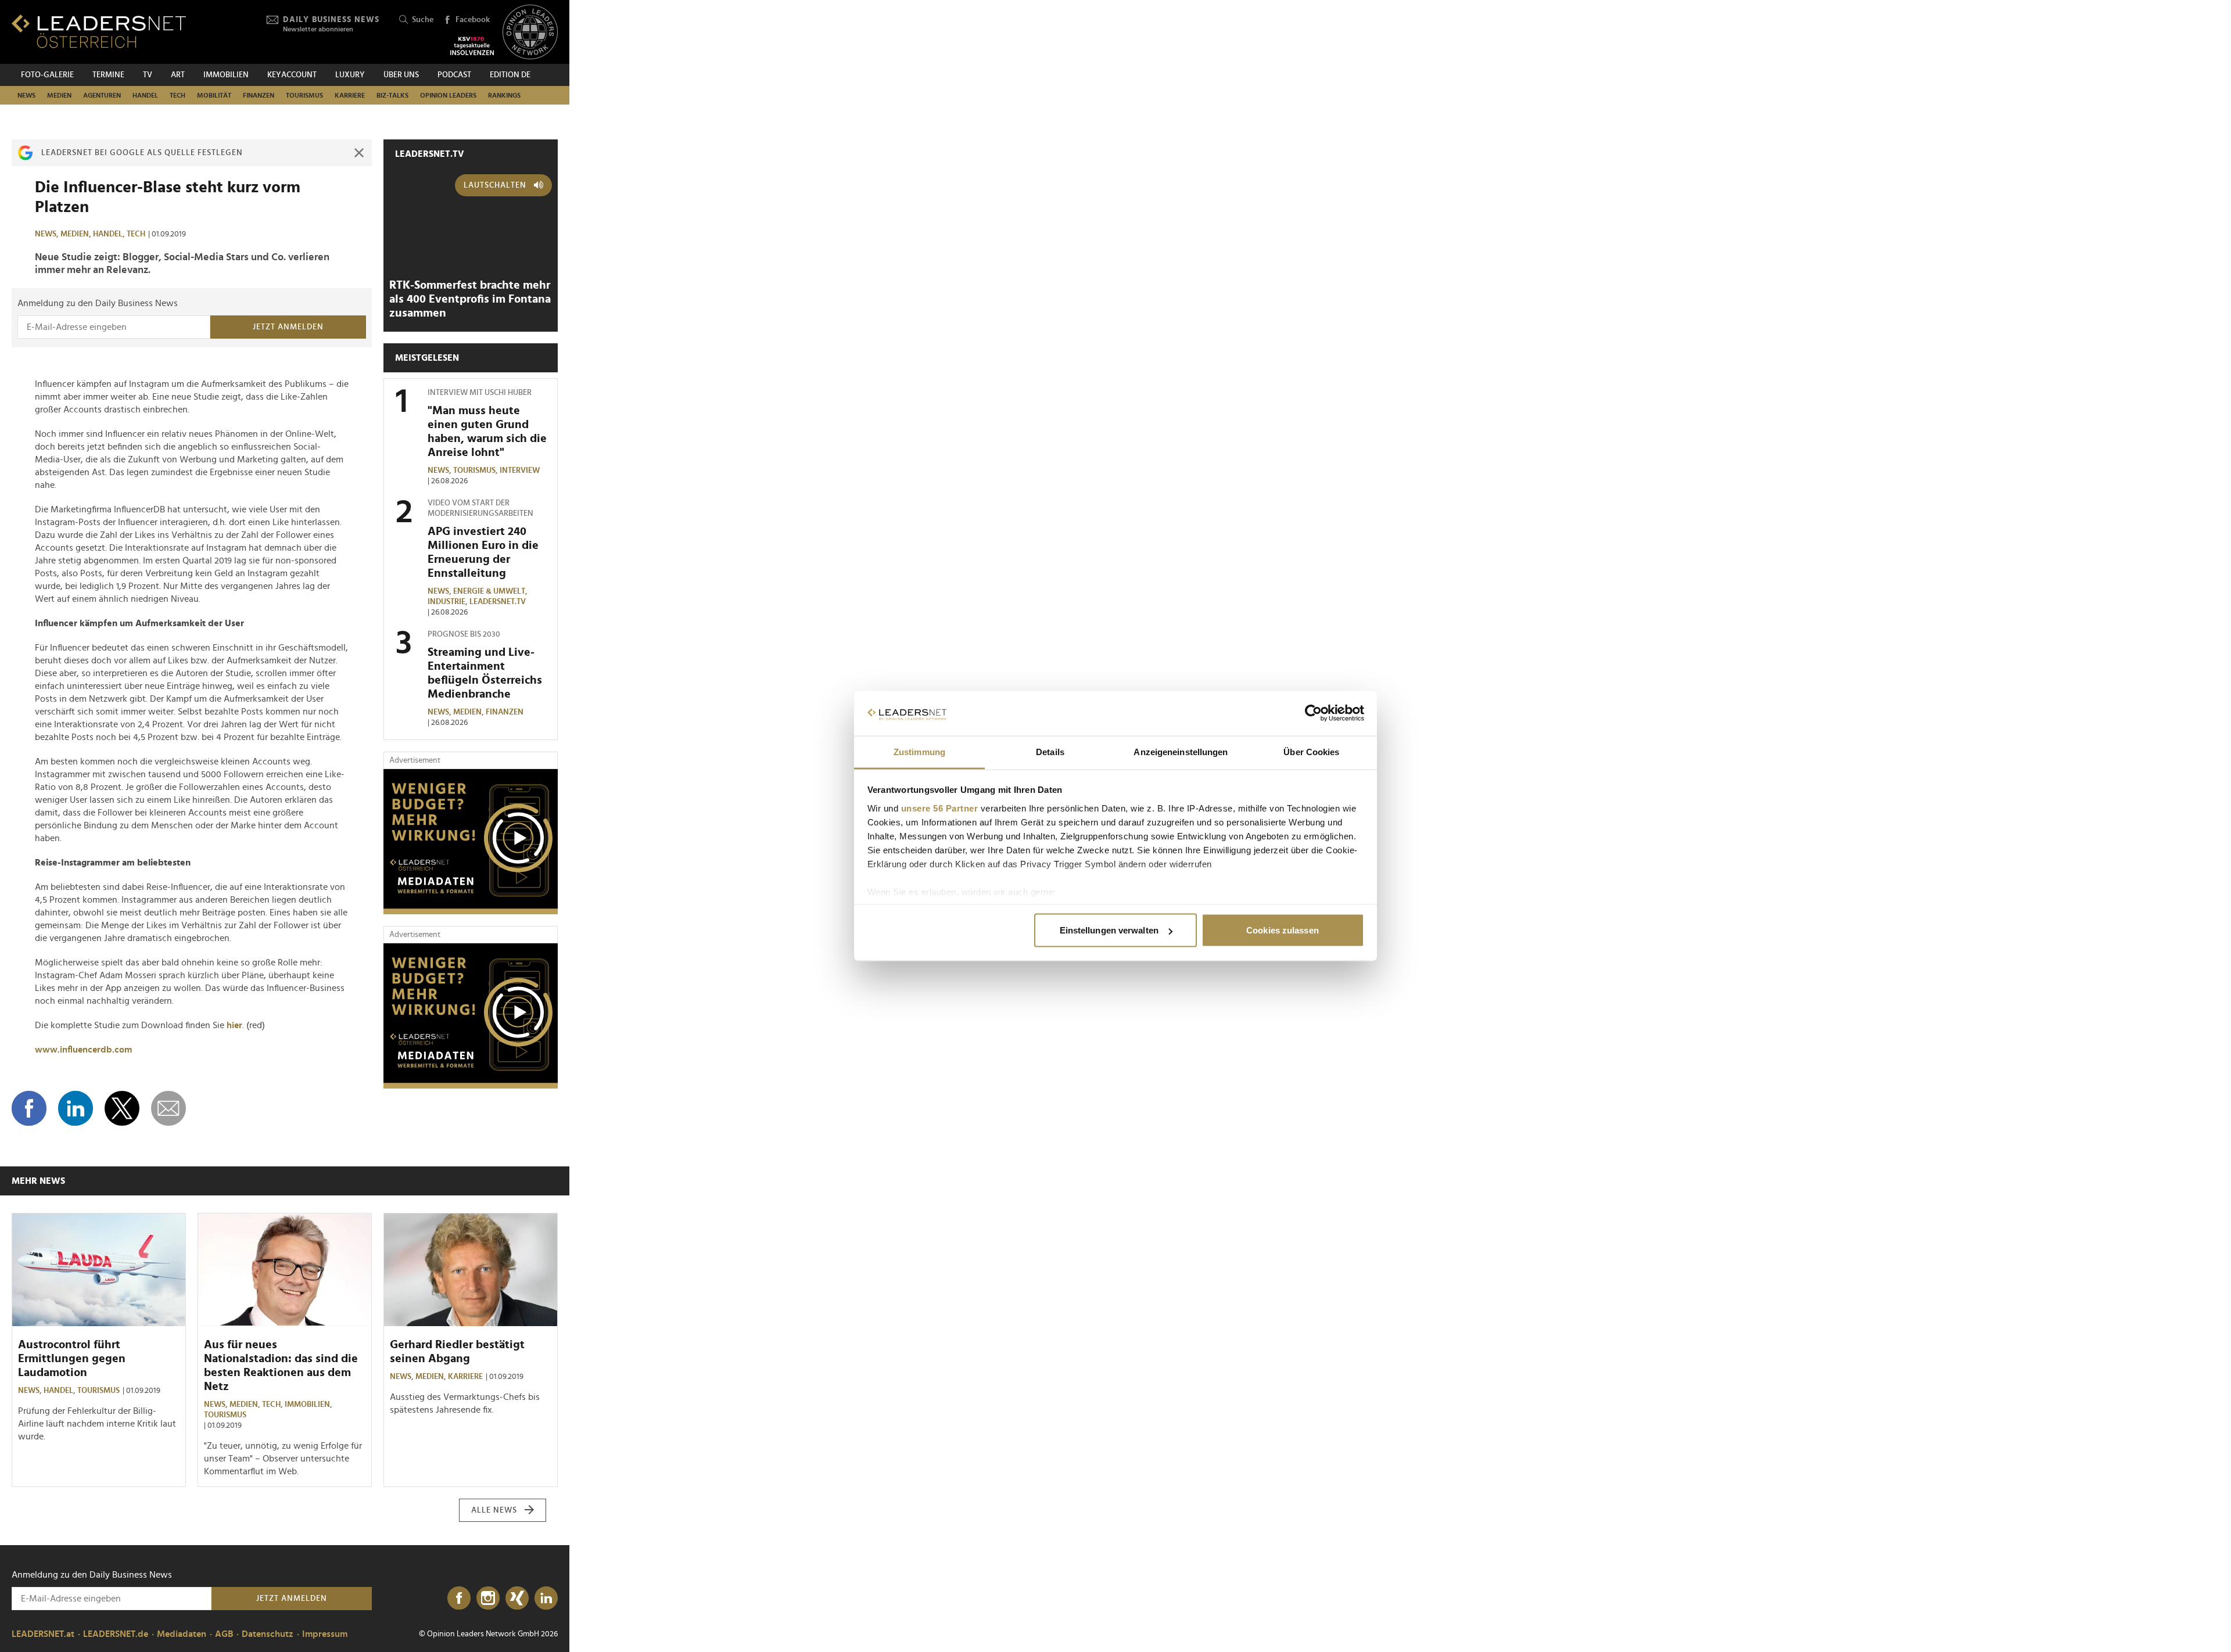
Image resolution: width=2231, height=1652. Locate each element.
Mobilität (214, 95)
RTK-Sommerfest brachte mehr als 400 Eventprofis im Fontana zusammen (470, 299)
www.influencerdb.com (83, 1050)
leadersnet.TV (430, 154)
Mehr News (38, 1181)
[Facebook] (459, 1599)
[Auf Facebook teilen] (29, 1108)
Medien (59, 95)
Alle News (494, 1510)
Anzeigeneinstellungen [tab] (1181, 751)
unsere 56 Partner (940, 808)
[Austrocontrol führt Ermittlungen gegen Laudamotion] (99, 1270)
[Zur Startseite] (99, 31)
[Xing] (517, 1599)
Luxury (350, 75)
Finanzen (259, 95)
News (26, 95)
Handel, (110, 234)
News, (48, 234)
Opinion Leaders (448, 95)
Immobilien (226, 75)
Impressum (325, 1634)
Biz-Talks (392, 95)
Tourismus (304, 95)
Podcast (454, 75)
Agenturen (102, 95)
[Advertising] (471, 842)
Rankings (504, 95)
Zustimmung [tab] (919, 751)
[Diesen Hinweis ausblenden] (359, 153)
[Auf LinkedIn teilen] (76, 1108)
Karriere (350, 95)
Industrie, (449, 602)
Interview (520, 471)
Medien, (77, 234)
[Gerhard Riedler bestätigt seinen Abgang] (471, 1270)
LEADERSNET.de (116, 1634)
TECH (177, 95)
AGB (224, 1634)
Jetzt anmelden (288, 327)
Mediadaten (182, 1634)
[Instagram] (488, 1599)
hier (234, 1025)
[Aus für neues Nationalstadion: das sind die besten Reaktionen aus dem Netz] (285, 1270)
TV (148, 75)
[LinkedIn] (546, 1599)
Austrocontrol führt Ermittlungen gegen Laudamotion (72, 1359)
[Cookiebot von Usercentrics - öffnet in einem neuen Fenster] (1313, 713)
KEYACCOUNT (292, 75)
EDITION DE (510, 75)
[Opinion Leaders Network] (530, 32)
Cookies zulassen (1283, 930)
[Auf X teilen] (122, 1108)
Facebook (473, 20)
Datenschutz (268, 1634)
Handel (145, 95)
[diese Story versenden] (168, 1108)
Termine (108, 75)
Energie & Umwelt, (491, 591)
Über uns (401, 75)
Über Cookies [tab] (1311, 751)
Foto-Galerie (47, 75)
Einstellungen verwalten (1109, 930)
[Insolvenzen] (472, 46)
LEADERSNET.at (43, 1634)
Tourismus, (476, 471)
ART (178, 75)
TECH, (273, 1405)
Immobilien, (309, 1405)
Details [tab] (1050, 751)
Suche (423, 20)
